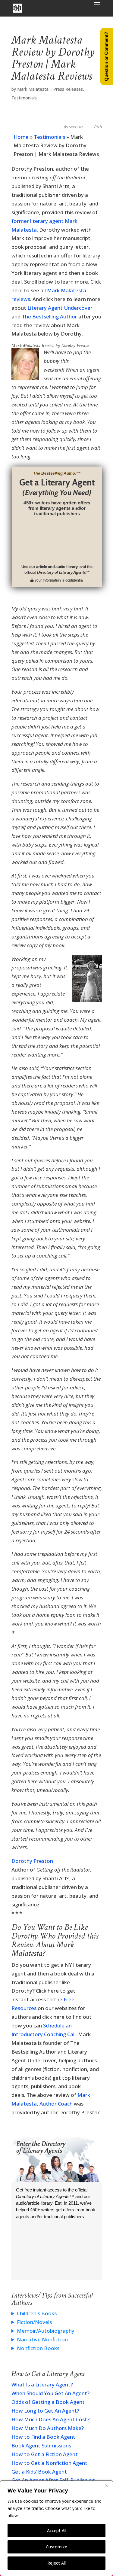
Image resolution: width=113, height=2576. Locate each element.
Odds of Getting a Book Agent (48, 2402)
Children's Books (37, 2313)
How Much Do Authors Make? (48, 2428)
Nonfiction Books (38, 2348)
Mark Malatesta (33, 89)
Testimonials (24, 98)
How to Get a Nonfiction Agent (49, 2463)
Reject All (56, 2563)
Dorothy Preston (32, 1861)
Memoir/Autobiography (46, 2331)
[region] (56, 2528)
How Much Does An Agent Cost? (50, 2419)
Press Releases (68, 89)
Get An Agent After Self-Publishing (53, 2480)
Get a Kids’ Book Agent (39, 2472)
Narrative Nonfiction (42, 2339)
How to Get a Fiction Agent (45, 2454)
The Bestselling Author (49, 316)
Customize (56, 2547)
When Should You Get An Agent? (50, 2393)
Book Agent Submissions (41, 2445)
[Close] (107, 2486)
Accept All (57, 2530)
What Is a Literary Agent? (42, 2384)
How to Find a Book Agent (43, 2437)
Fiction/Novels (34, 2322)
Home (21, 137)
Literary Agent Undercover (60, 308)
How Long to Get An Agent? (45, 2411)
